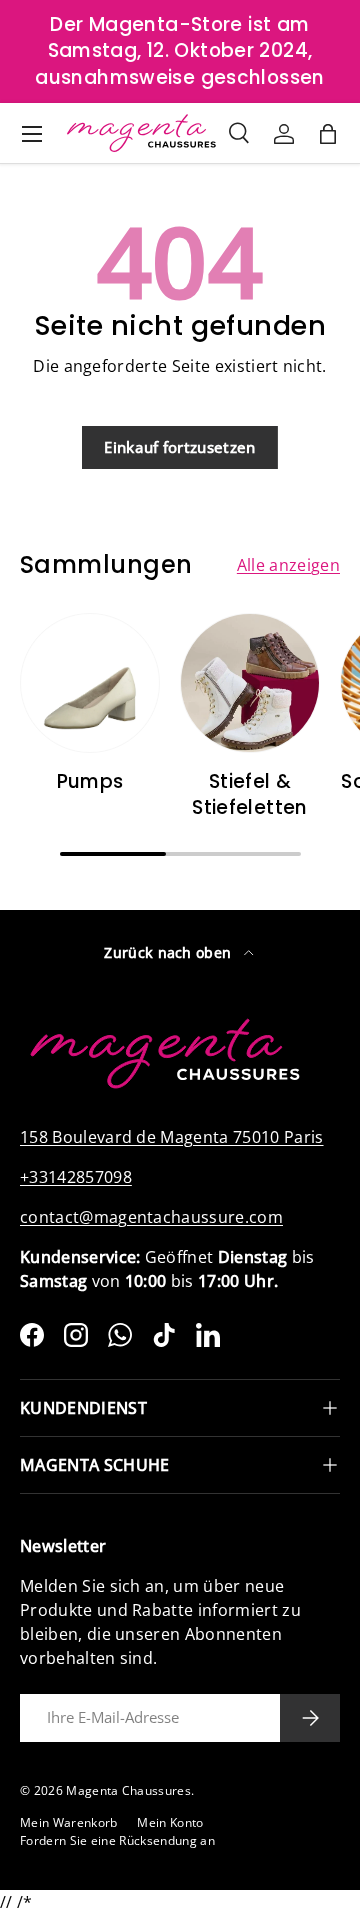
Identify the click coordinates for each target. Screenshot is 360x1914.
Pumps (90, 781)
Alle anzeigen (288, 565)
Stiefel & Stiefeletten (250, 794)
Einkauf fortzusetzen (179, 447)
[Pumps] (90, 683)
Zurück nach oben (169, 952)
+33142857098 (76, 1177)
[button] (328, 134)
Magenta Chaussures (128, 1790)
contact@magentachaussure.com (151, 1217)
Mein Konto (170, 1822)
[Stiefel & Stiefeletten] (250, 683)
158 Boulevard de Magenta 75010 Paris (172, 1137)
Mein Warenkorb (68, 1822)
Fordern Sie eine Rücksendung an (117, 1840)
